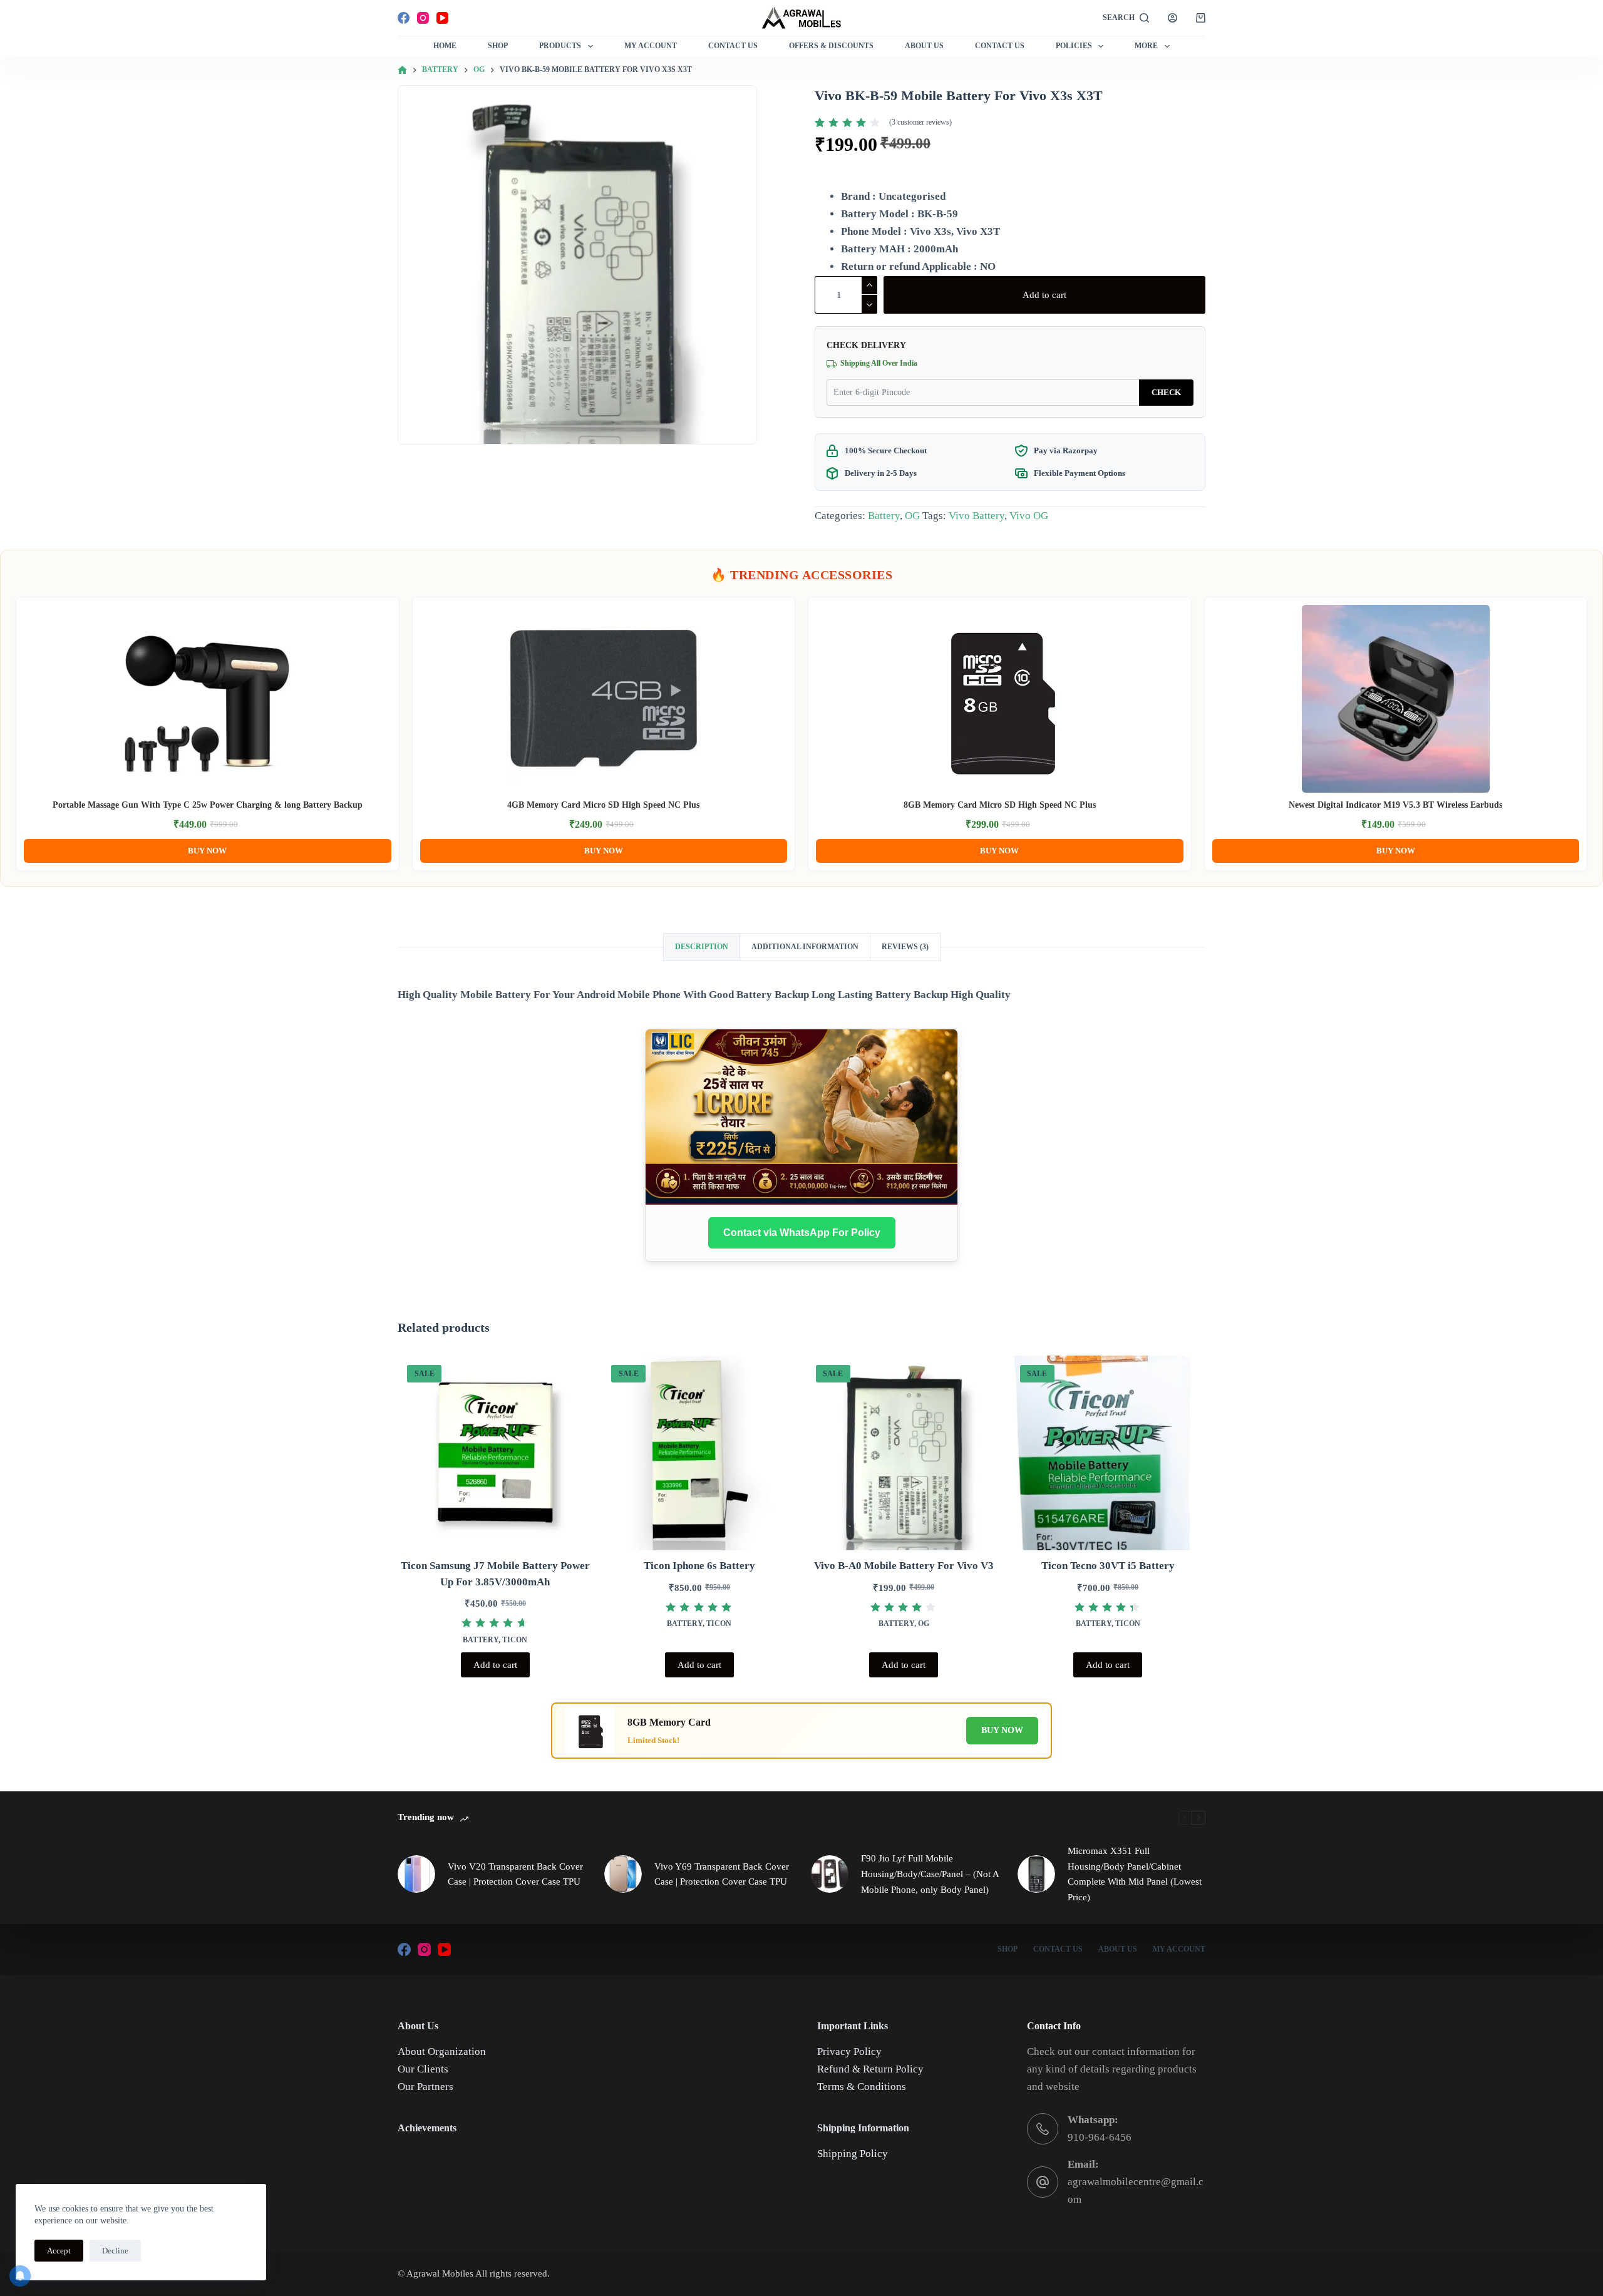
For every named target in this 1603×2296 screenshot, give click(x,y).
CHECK (1166, 392)
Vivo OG (1029, 516)
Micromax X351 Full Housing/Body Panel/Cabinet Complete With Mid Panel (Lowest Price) (1135, 1874)
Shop (498, 46)
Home (445, 46)
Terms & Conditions (862, 2087)
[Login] (1173, 18)
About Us (924, 46)
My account (1179, 1949)
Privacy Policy (849, 2051)
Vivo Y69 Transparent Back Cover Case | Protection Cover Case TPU (722, 1874)
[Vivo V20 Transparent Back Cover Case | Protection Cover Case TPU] (416, 1874)
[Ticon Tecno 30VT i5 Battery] (1108, 1453)
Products (560, 46)
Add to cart (1044, 295)
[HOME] (402, 70)
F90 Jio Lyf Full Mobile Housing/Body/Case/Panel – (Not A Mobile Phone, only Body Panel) (930, 1874)
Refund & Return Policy (870, 2069)
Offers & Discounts (831, 46)
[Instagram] (423, 18)
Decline (115, 2251)
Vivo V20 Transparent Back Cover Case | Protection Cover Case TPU (515, 1874)
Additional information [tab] (805, 947)
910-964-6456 (1100, 2137)
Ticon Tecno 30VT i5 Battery (1108, 1566)
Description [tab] (702, 947)
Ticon (515, 1640)
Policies (1074, 46)
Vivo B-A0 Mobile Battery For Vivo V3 (904, 1566)
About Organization (442, 2051)
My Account (651, 46)
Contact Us (733, 46)
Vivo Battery (977, 516)
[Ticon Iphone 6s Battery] (699, 1453)
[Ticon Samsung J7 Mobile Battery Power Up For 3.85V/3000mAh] (495, 1453)
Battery (884, 516)
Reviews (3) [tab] (905, 947)
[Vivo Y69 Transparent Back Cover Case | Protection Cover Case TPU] (623, 1874)
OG (912, 516)
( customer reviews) (920, 122)
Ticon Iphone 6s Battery (699, 1566)
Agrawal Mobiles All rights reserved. (478, 2273)
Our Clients (423, 2069)
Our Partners (425, 2087)
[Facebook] (404, 18)
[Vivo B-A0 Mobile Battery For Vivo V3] (904, 1453)
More (1146, 46)
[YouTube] (442, 18)
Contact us (1000, 46)
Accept (59, 2251)
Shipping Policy (853, 2154)
